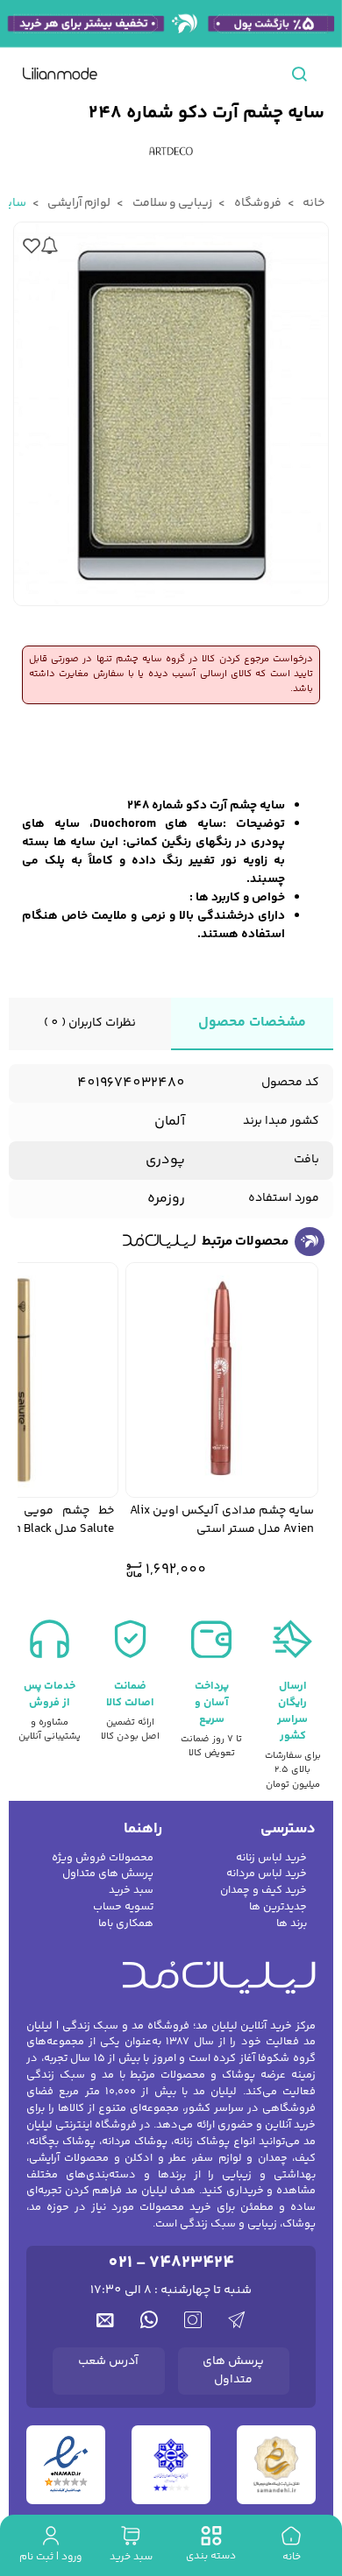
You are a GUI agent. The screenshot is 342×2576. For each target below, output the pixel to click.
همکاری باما (126, 1924)
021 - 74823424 (171, 2263)
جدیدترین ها (278, 1907)
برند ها (292, 1924)
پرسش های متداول (108, 1874)
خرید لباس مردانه (267, 1874)
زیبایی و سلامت (171, 203)
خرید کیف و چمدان (264, 1891)
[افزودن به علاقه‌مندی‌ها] (32, 246)
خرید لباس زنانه (271, 1858)
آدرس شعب (108, 2361)
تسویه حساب (123, 1907)
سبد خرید (131, 1891)
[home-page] (60, 74)
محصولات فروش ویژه (103, 1858)
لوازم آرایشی (78, 203)
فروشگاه (256, 203)
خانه (313, 203)
